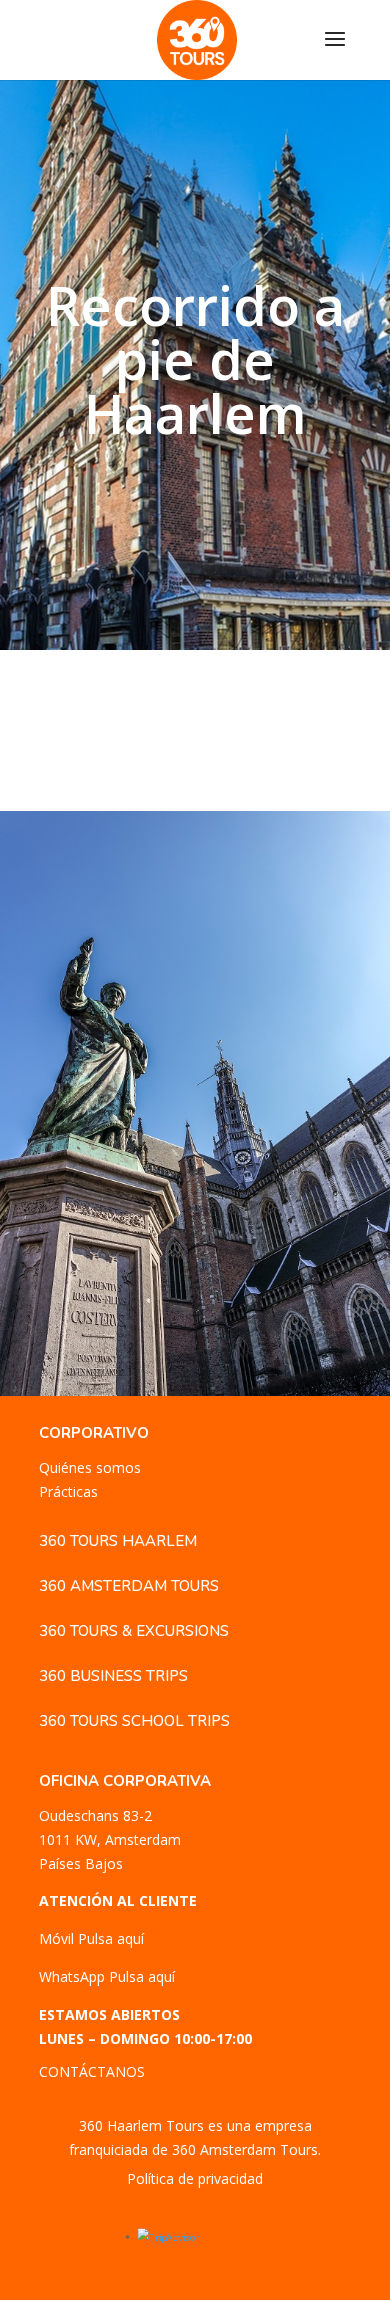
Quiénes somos (90, 1467)
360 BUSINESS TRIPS (113, 1676)
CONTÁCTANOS (92, 2071)
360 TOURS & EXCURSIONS (134, 1631)
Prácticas (68, 1491)
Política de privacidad (195, 2178)
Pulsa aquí (111, 1938)
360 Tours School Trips (134, 1721)
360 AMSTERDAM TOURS (129, 1586)
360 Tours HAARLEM (118, 1541)
